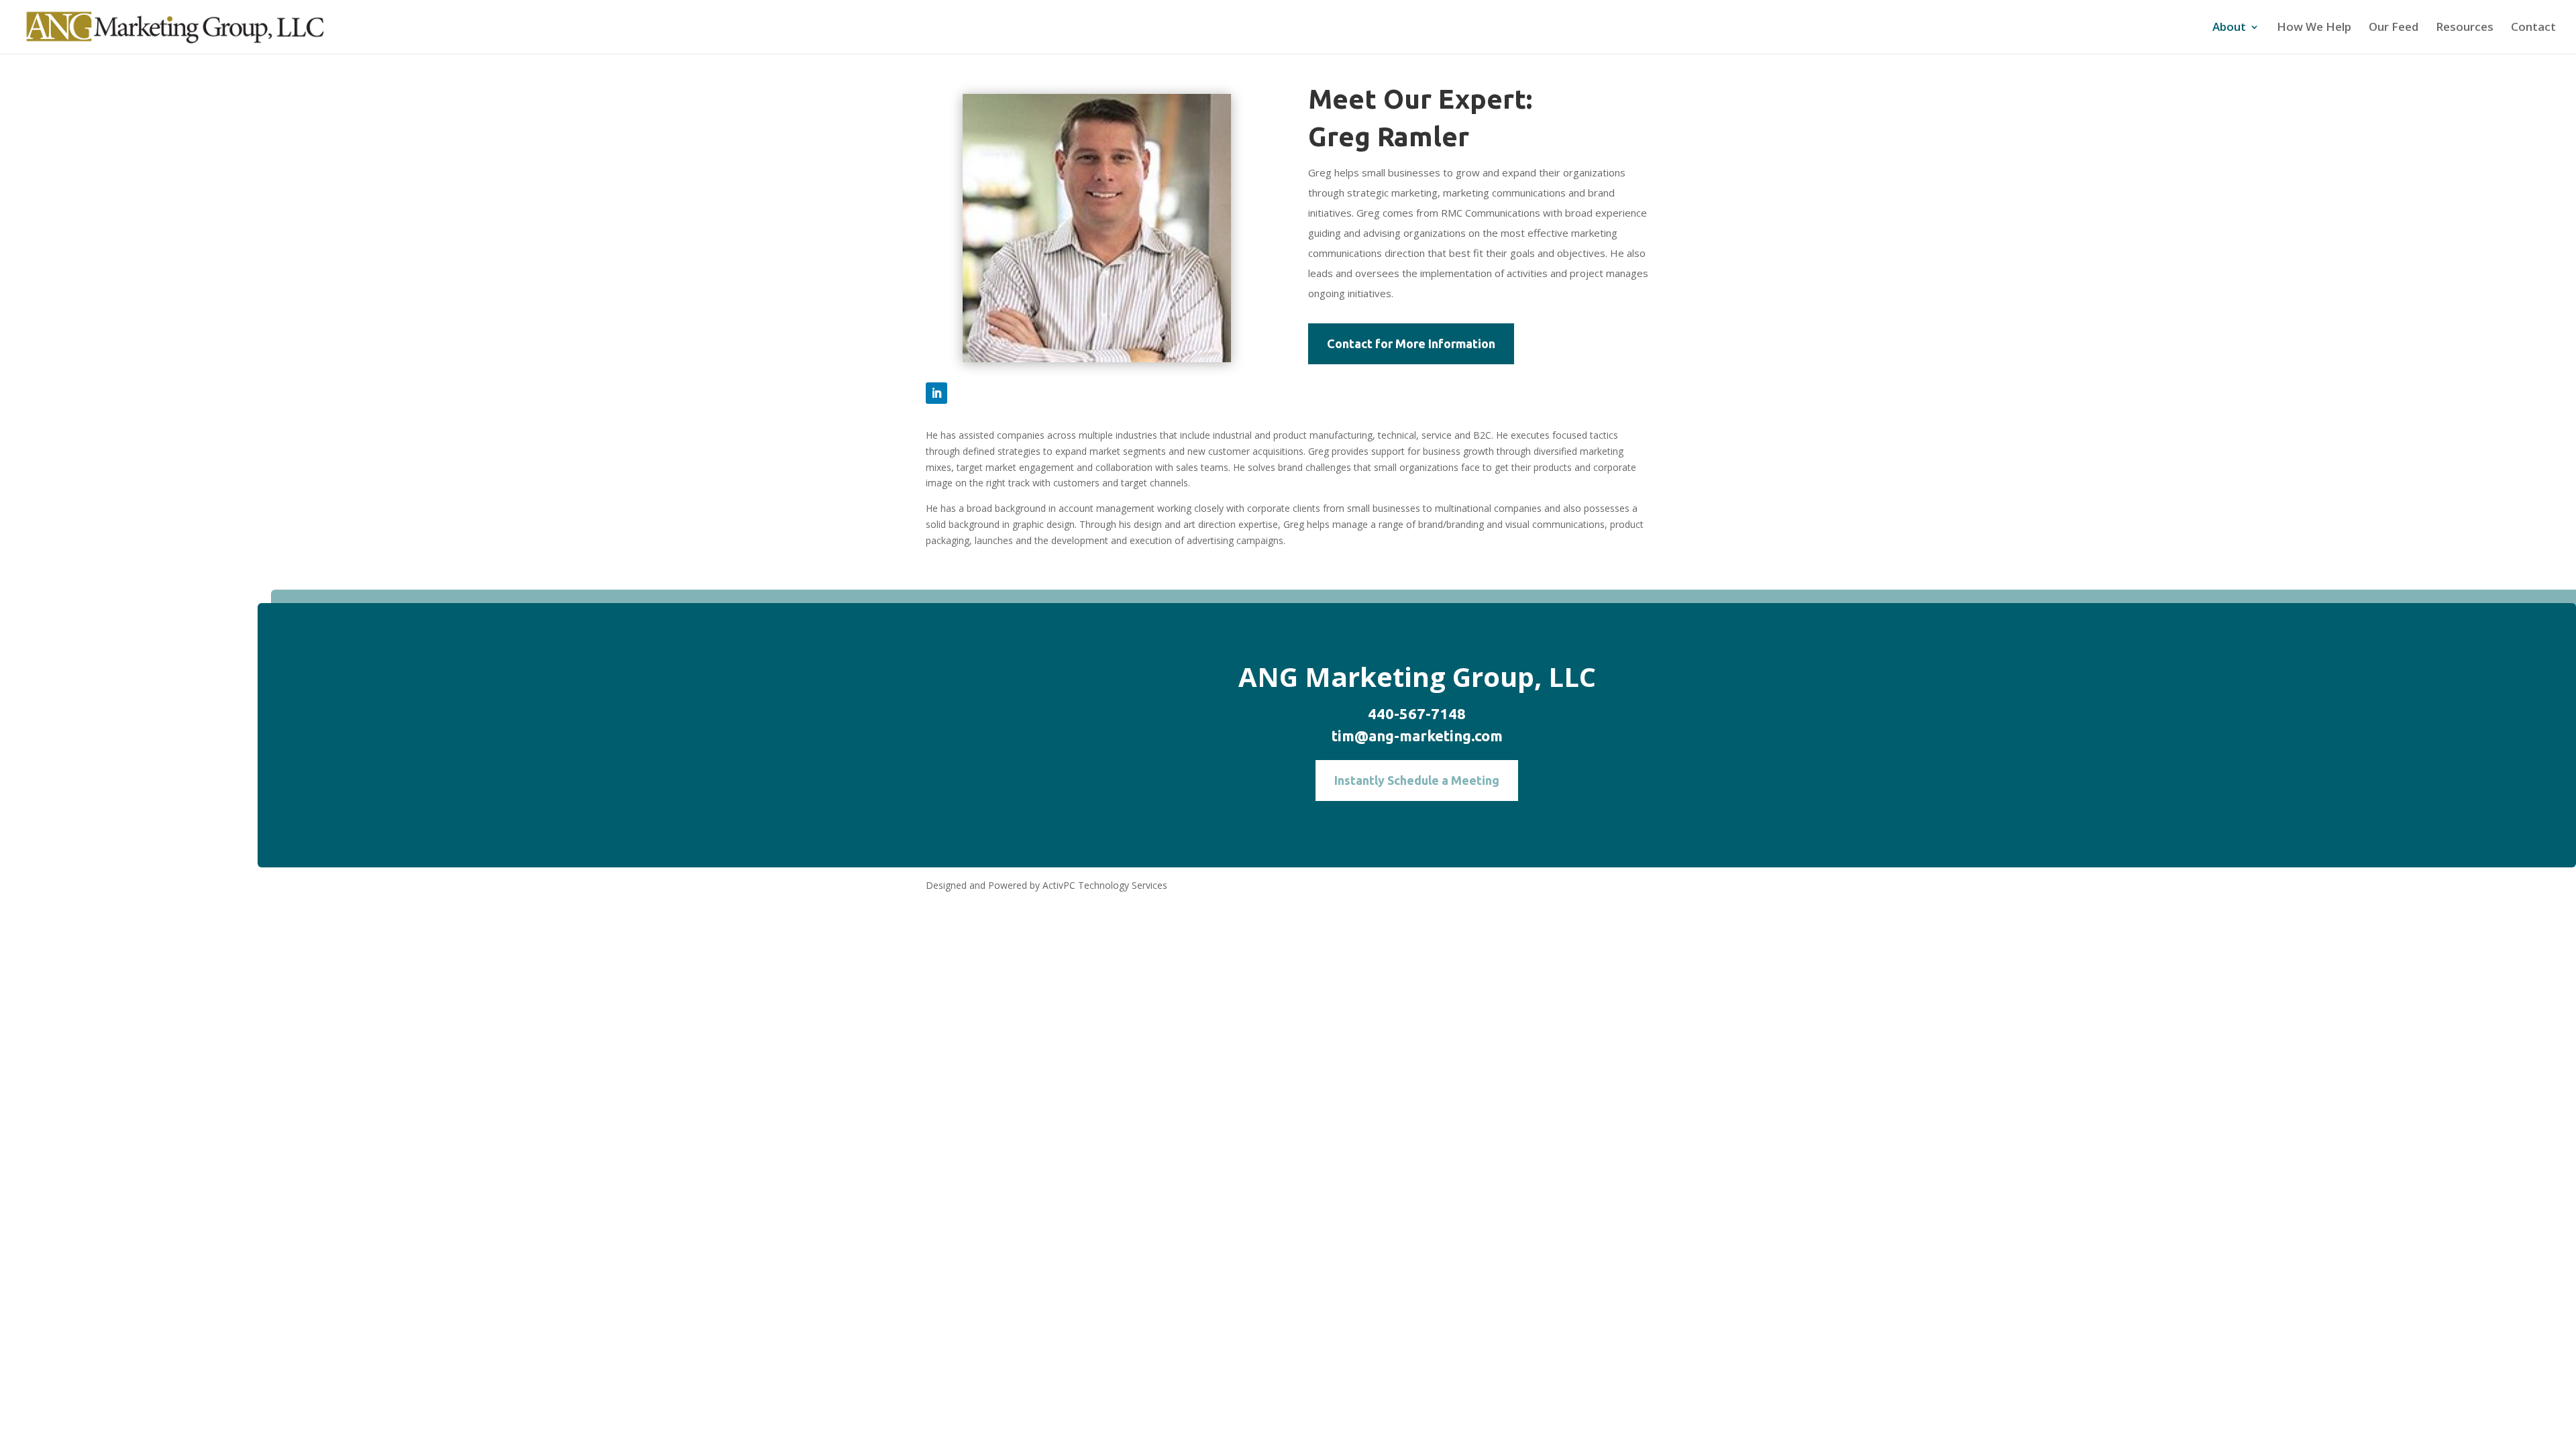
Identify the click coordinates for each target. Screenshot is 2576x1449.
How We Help (2314, 28)
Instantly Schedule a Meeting (1417, 780)
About (2229, 28)
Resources (2465, 28)
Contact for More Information (1411, 343)
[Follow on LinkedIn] (936, 393)
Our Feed (2394, 28)
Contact (2533, 28)
